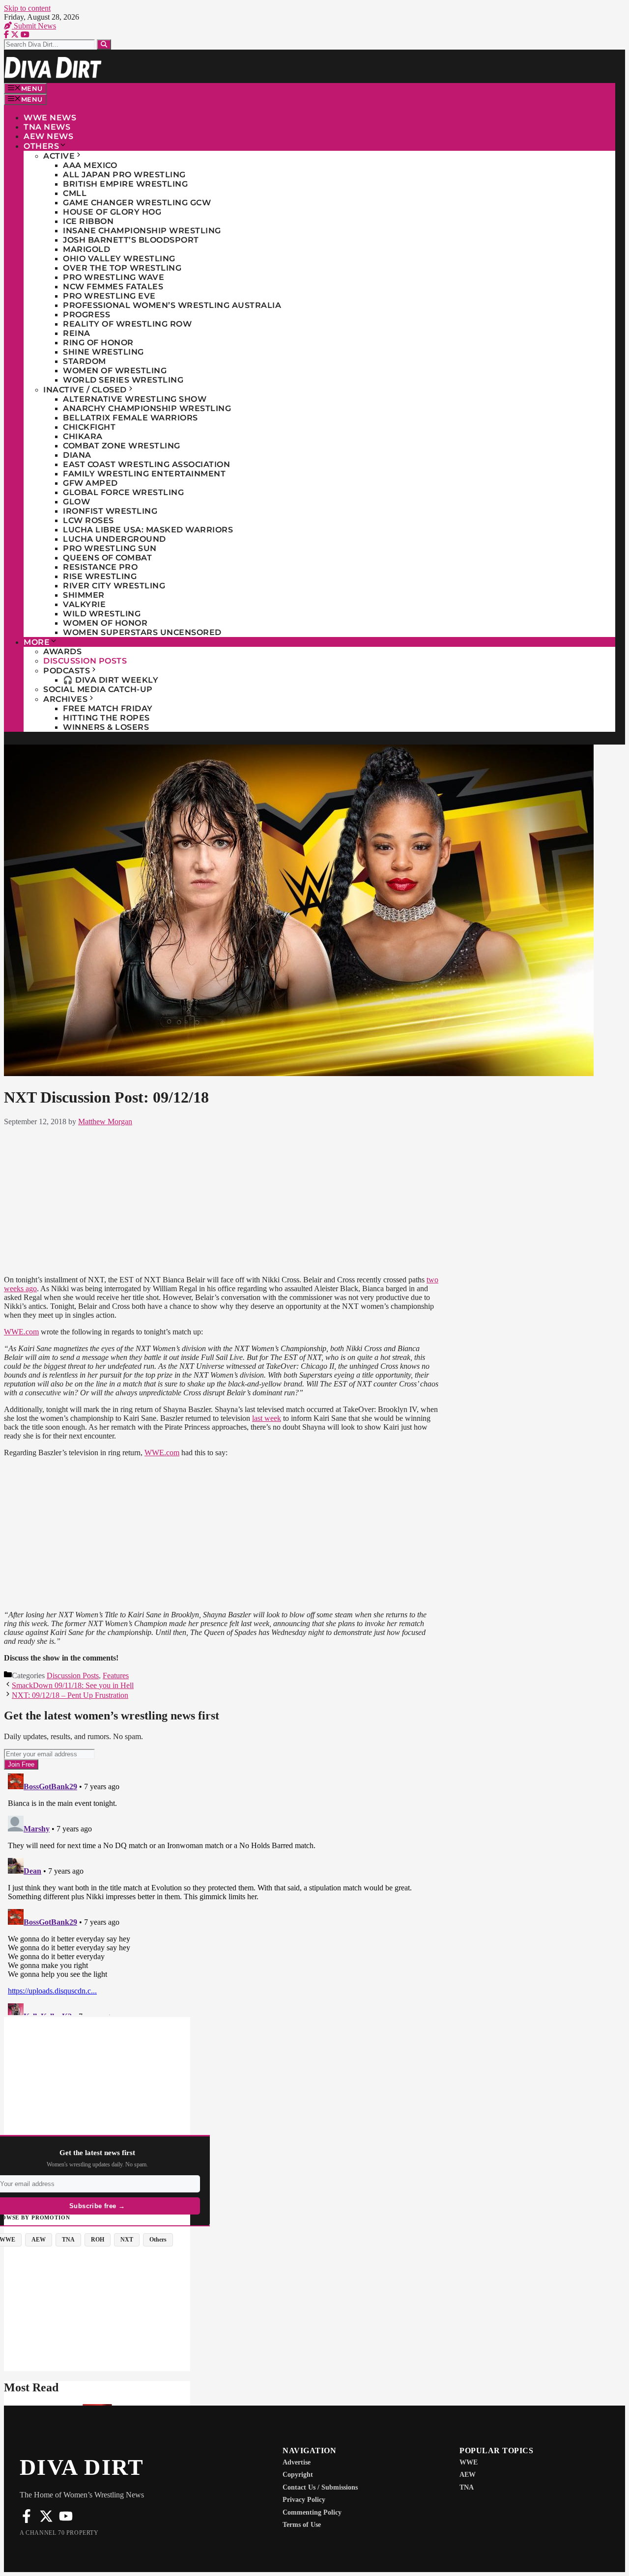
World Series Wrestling (123, 380)
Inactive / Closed (85, 390)
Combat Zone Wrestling (122, 446)
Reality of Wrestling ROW (127, 324)
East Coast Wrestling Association (146, 464)
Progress (86, 315)
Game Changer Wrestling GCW (137, 203)
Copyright (298, 2475)
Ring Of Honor (98, 343)
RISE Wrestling (100, 576)
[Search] (104, 44)
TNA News (47, 127)
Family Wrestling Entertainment (144, 474)
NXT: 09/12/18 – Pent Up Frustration (70, 1695)
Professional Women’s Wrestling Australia (172, 305)
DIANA (77, 455)
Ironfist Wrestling (110, 511)
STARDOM (85, 361)
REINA (77, 333)
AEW (468, 2475)
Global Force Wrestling (123, 492)
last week (267, 1418)
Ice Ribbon (88, 221)
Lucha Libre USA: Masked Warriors (148, 530)
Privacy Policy (304, 2500)
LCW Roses (88, 520)
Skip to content (27, 8)
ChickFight (89, 427)
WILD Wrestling (102, 614)
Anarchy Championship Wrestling (147, 408)
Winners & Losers (106, 727)
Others (41, 146)
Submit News (34, 26)
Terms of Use (302, 2525)
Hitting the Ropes (106, 718)
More (37, 642)
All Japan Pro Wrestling (124, 175)
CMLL (75, 193)
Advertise (297, 2462)
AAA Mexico (90, 165)
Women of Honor (105, 623)
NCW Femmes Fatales (113, 287)
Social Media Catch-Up (98, 689)
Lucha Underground (114, 539)
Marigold (86, 249)
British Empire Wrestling (125, 184)
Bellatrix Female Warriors (130, 418)
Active (59, 156)
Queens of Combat (107, 558)
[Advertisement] (221, 1199)
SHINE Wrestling (103, 352)
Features (116, 1676)
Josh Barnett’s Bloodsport (131, 240)
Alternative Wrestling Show (135, 399)
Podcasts (67, 671)
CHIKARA (83, 436)
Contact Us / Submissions (320, 2487)
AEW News (48, 136)
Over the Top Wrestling (122, 268)
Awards (62, 651)
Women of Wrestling (115, 371)
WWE (469, 2462)
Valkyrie (84, 604)
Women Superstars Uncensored (142, 632)
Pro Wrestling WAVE (114, 277)
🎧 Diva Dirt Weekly (111, 680)
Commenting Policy (312, 2512)
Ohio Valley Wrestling (119, 259)
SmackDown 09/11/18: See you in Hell (73, 1685)
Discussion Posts (85, 661)
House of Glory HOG (112, 212)
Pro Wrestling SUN (110, 548)
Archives (65, 699)
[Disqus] (221, 1892)
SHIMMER (84, 595)
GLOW (76, 502)
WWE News (50, 118)
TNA (467, 2487)
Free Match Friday (108, 708)
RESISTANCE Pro (100, 567)
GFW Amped (90, 483)
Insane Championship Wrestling (142, 231)
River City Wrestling (114, 586)
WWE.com (21, 1332)
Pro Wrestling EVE (109, 296)
